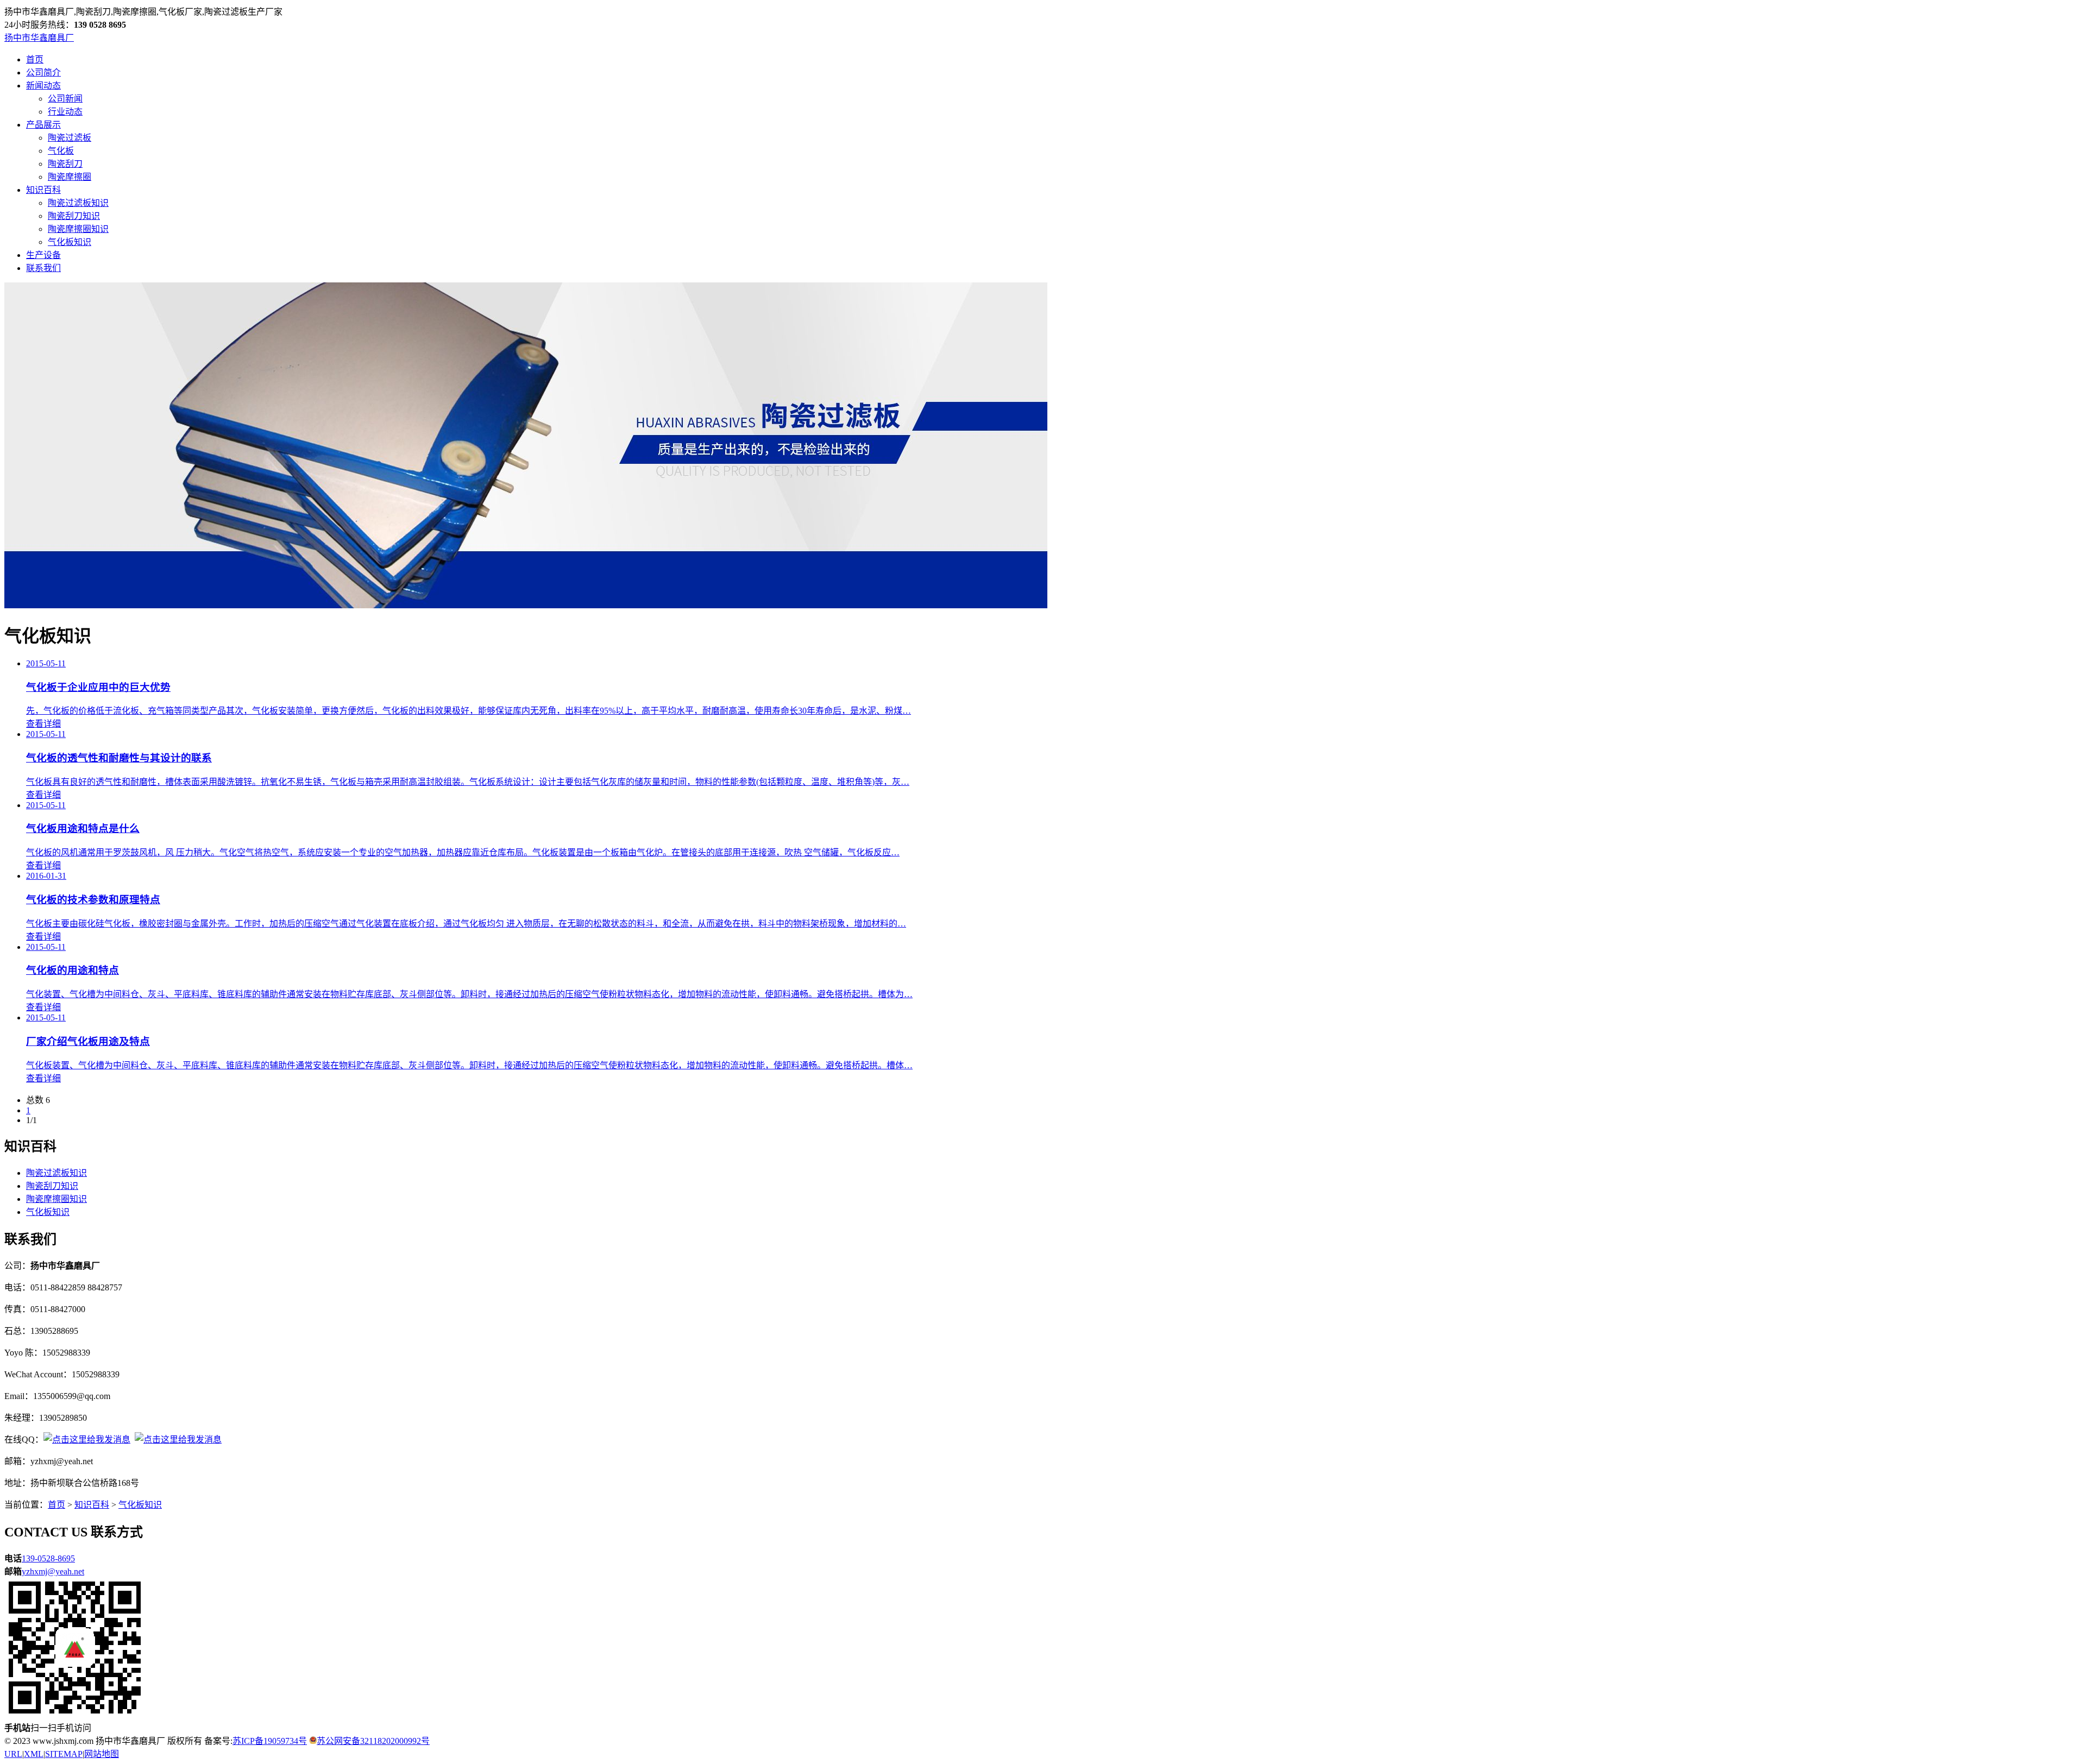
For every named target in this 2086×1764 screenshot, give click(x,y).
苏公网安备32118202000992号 (373, 1741)
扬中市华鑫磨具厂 (39, 38)
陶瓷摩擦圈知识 (78, 229)
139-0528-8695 (48, 1558)
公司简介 (43, 73)
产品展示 (43, 125)
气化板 (61, 151)
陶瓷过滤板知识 (78, 203)
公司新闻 (65, 99)
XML (34, 1754)
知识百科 (43, 190)
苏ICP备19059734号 (270, 1741)
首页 (35, 59)
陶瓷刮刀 (65, 164)
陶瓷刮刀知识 (74, 216)
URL (13, 1754)
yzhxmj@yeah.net (53, 1571)
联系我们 (43, 268)
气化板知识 (70, 242)
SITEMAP (64, 1754)
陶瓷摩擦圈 (70, 177)
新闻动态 (43, 86)
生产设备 (43, 255)
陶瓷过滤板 (70, 138)
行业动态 (65, 112)
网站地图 (102, 1754)
